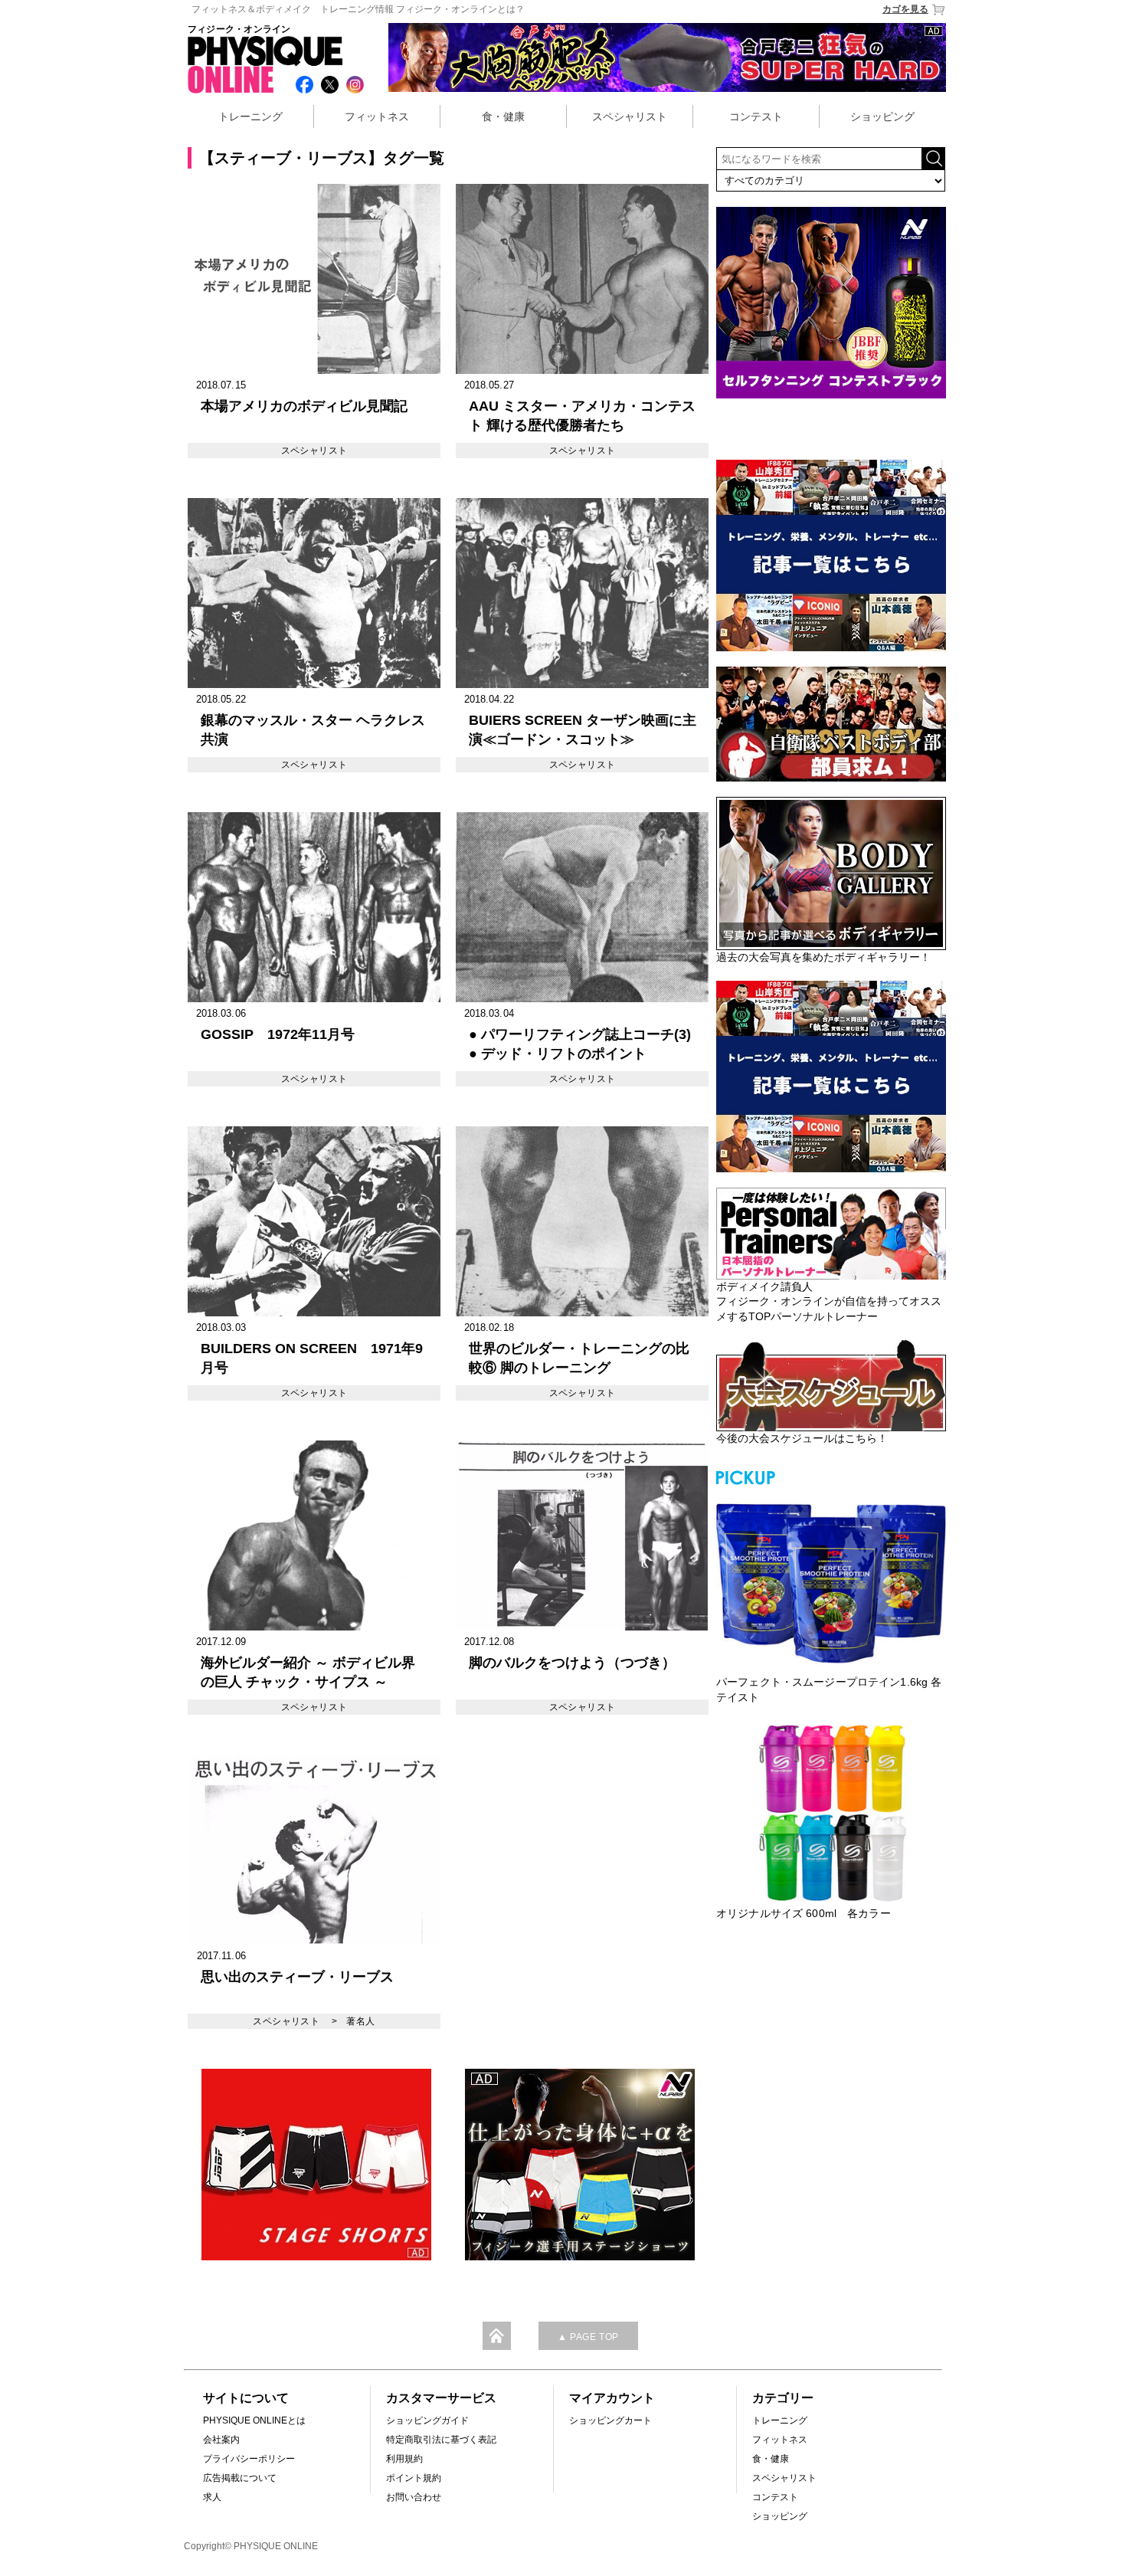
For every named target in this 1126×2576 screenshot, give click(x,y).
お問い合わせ (414, 2497)
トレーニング (250, 116)
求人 (212, 2497)
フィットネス (377, 116)
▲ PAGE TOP (588, 2337)
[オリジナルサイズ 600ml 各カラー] (831, 1813)
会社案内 (221, 2440)
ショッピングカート (610, 2420)
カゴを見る (905, 9)
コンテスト (756, 116)
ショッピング (882, 116)
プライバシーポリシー (249, 2459)
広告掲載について (240, 2478)
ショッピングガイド (427, 2420)
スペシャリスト (630, 116)
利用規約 (404, 2459)
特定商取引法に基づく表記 (441, 2440)
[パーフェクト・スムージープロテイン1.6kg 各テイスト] (831, 1581)
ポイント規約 (414, 2478)
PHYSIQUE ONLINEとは (254, 2420)
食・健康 (503, 116)
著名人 (360, 2021)
